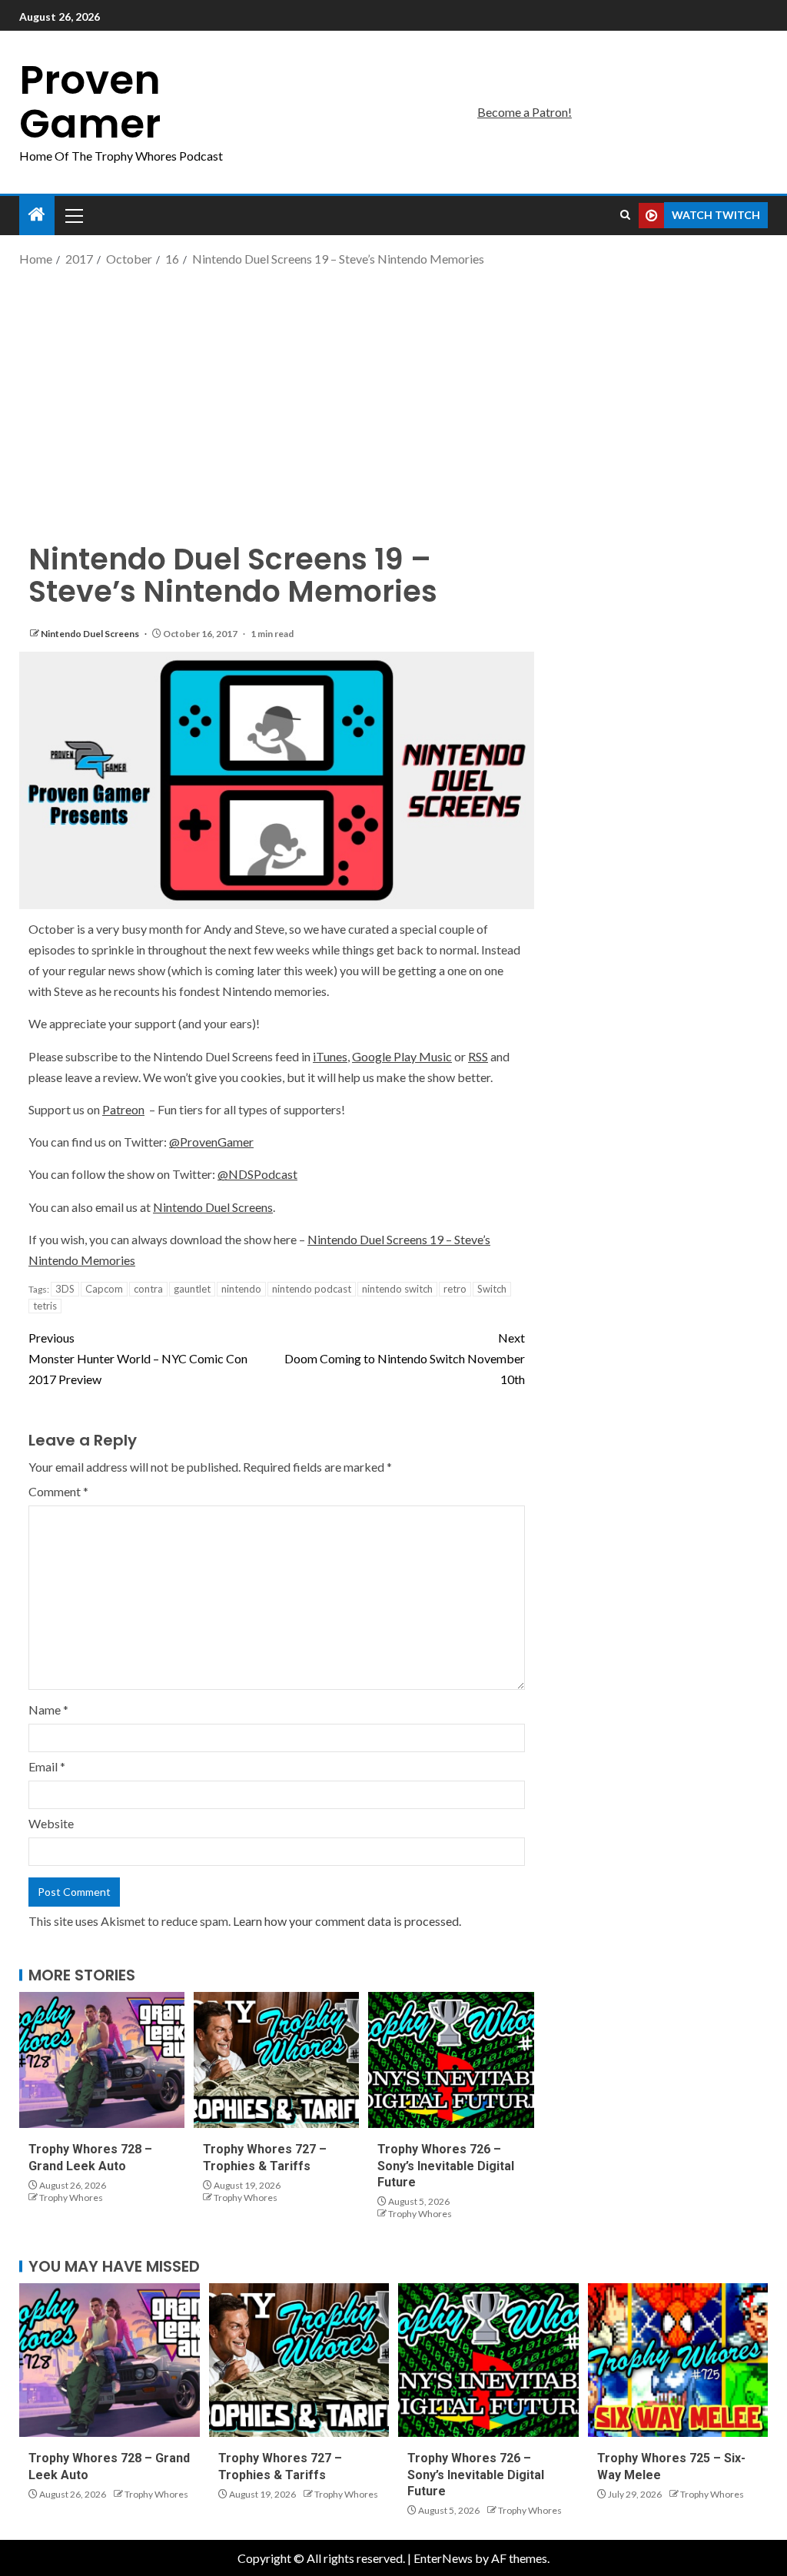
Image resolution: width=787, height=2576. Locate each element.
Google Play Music (402, 1056)
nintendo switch (397, 1289)
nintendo (241, 1289)
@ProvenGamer (211, 1142)
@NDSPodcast (257, 1174)
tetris (45, 1306)
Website (51, 1823)
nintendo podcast (312, 1289)
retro (455, 1289)
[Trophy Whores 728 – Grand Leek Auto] (102, 2060)
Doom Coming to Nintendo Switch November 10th (405, 1358)
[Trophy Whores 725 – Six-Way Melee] (678, 2360)
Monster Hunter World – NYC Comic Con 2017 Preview (138, 1358)
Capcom (104, 1289)
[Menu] (73, 215)
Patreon (123, 1109)
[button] (73, 215)
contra (148, 1289)
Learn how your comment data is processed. (347, 1921)
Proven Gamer (90, 101)
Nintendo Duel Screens (91, 634)
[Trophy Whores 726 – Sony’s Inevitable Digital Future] (451, 2060)
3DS (65, 1289)
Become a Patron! (525, 112)
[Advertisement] (393, 392)
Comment (58, 1491)
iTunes (330, 1056)
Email (47, 1766)
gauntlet (192, 1289)
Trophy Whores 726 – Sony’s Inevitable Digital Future (446, 2166)
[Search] (625, 215)
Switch (492, 1289)
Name (48, 1710)
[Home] (37, 215)
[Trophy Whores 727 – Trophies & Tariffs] (276, 2060)
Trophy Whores (71, 2198)
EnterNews (443, 2558)
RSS (478, 1056)
